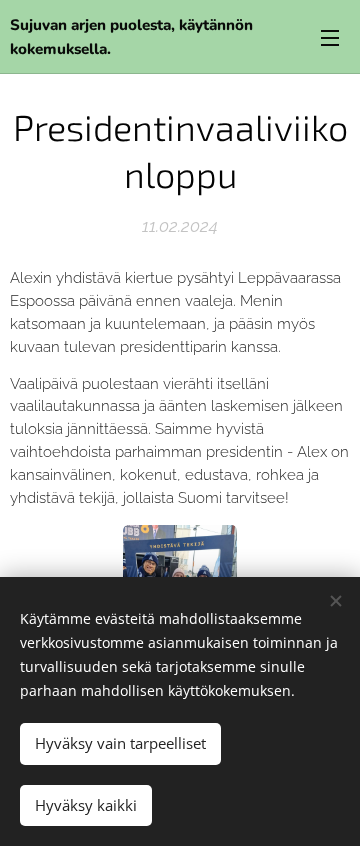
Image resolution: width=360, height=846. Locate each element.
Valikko (330, 37)
